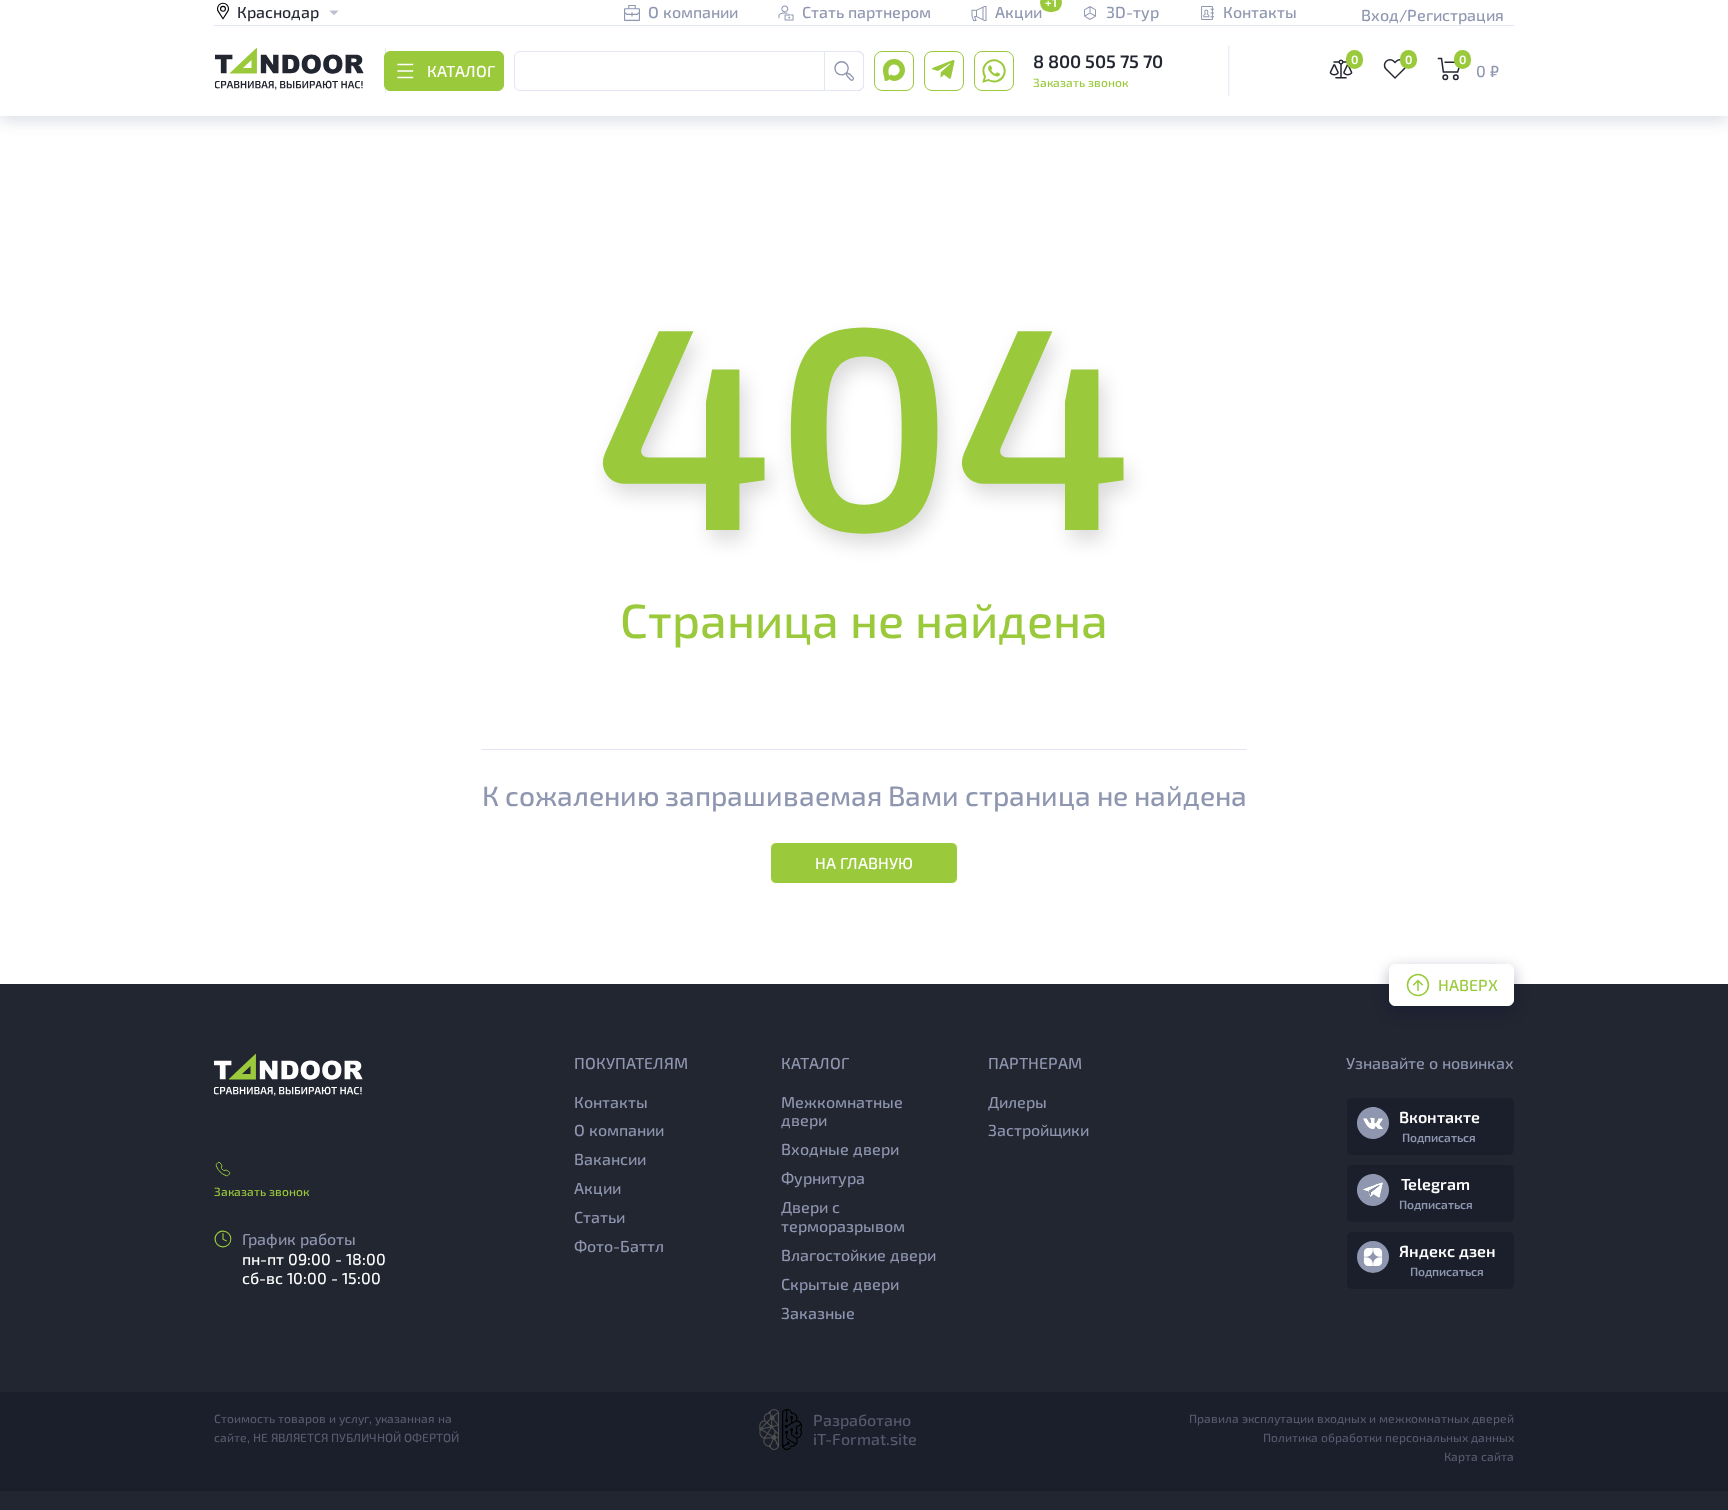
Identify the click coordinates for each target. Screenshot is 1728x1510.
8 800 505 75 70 (1098, 61)
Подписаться (1439, 1137)
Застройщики (1038, 1129)
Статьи (599, 1216)
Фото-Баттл (619, 1245)
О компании (619, 1129)
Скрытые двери (840, 1283)
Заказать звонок (1080, 82)
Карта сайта (1479, 1456)
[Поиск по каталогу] (844, 71)
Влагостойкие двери (858, 1254)
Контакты (611, 1101)
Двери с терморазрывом (843, 1216)
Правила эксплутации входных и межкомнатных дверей (1351, 1418)
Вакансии (610, 1158)
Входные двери (840, 1148)
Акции (597, 1187)
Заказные (818, 1312)
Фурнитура (823, 1177)
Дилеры (1017, 1101)
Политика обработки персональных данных (1388, 1437)
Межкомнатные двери (842, 1111)
